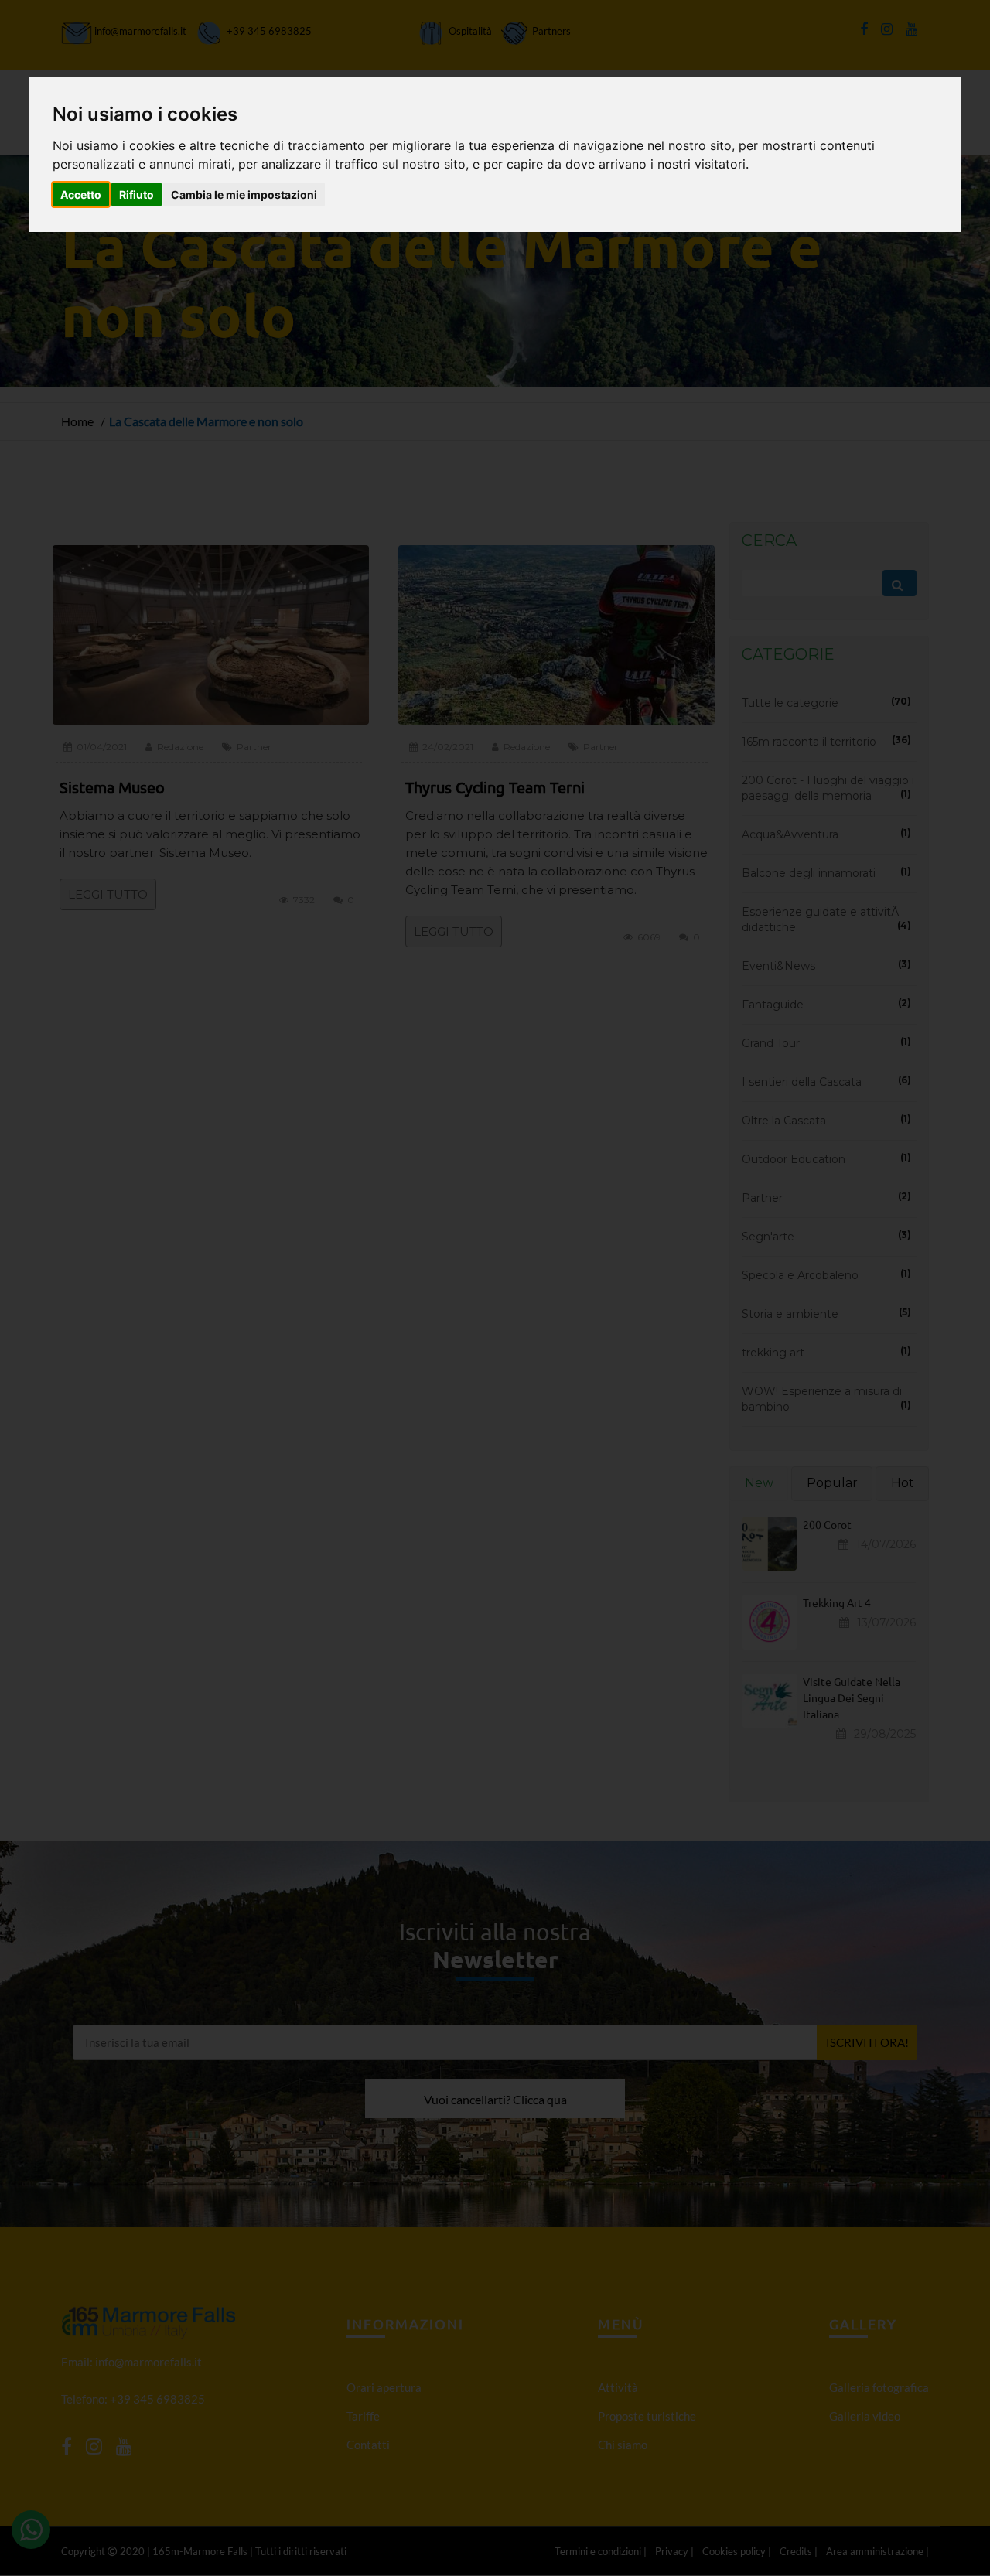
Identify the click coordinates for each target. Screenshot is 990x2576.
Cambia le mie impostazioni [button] (244, 194)
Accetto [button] (81, 194)
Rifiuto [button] (137, 194)
